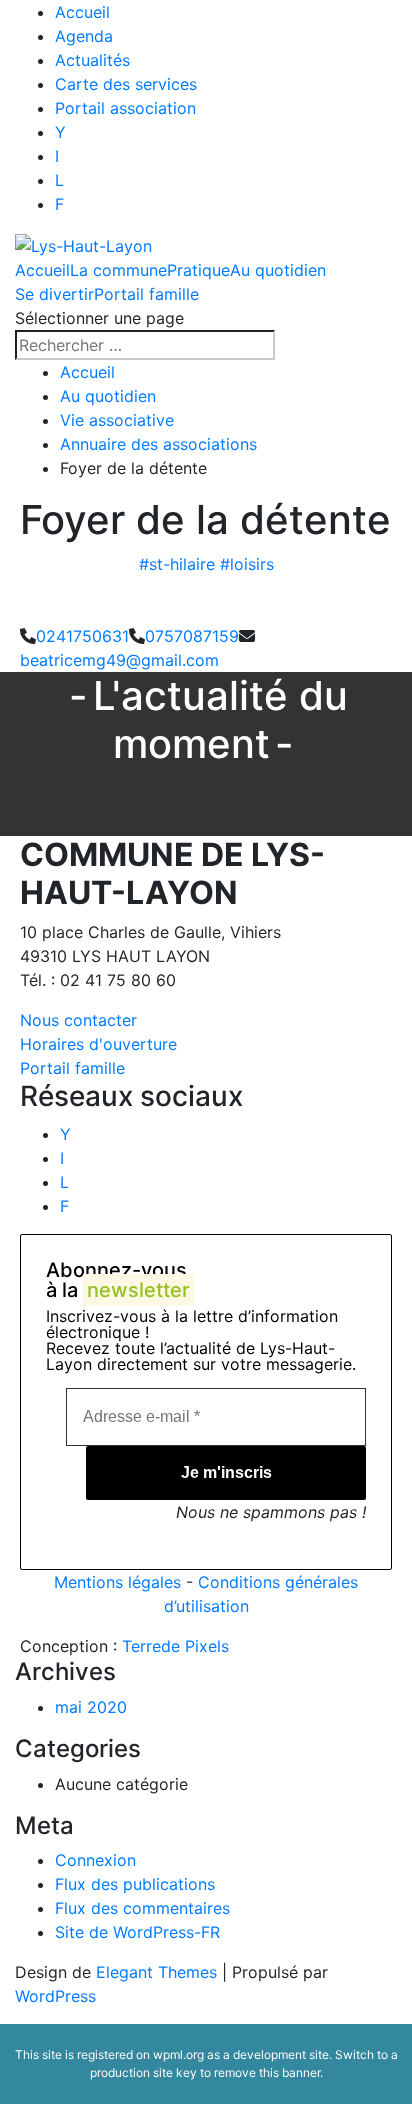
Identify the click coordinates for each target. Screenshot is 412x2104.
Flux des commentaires (142, 1908)
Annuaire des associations (158, 444)
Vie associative (117, 420)
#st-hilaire (177, 564)
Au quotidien (278, 270)
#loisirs (247, 564)
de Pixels (175, 1646)
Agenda (84, 36)
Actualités (92, 60)
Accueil (82, 12)
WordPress (55, 1996)
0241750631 (82, 636)
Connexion (95, 1860)
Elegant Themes (156, 1972)
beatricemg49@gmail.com (119, 660)
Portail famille (146, 294)
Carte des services (126, 84)
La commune (118, 270)
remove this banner (267, 2072)
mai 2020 (91, 1707)
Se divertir (54, 294)
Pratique (198, 270)
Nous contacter (78, 1020)
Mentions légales (117, 1582)
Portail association (125, 108)
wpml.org (178, 2054)
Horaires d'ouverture (98, 1044)
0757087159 (192, 636)
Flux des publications (135, 1884)
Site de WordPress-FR (137, 1932)
